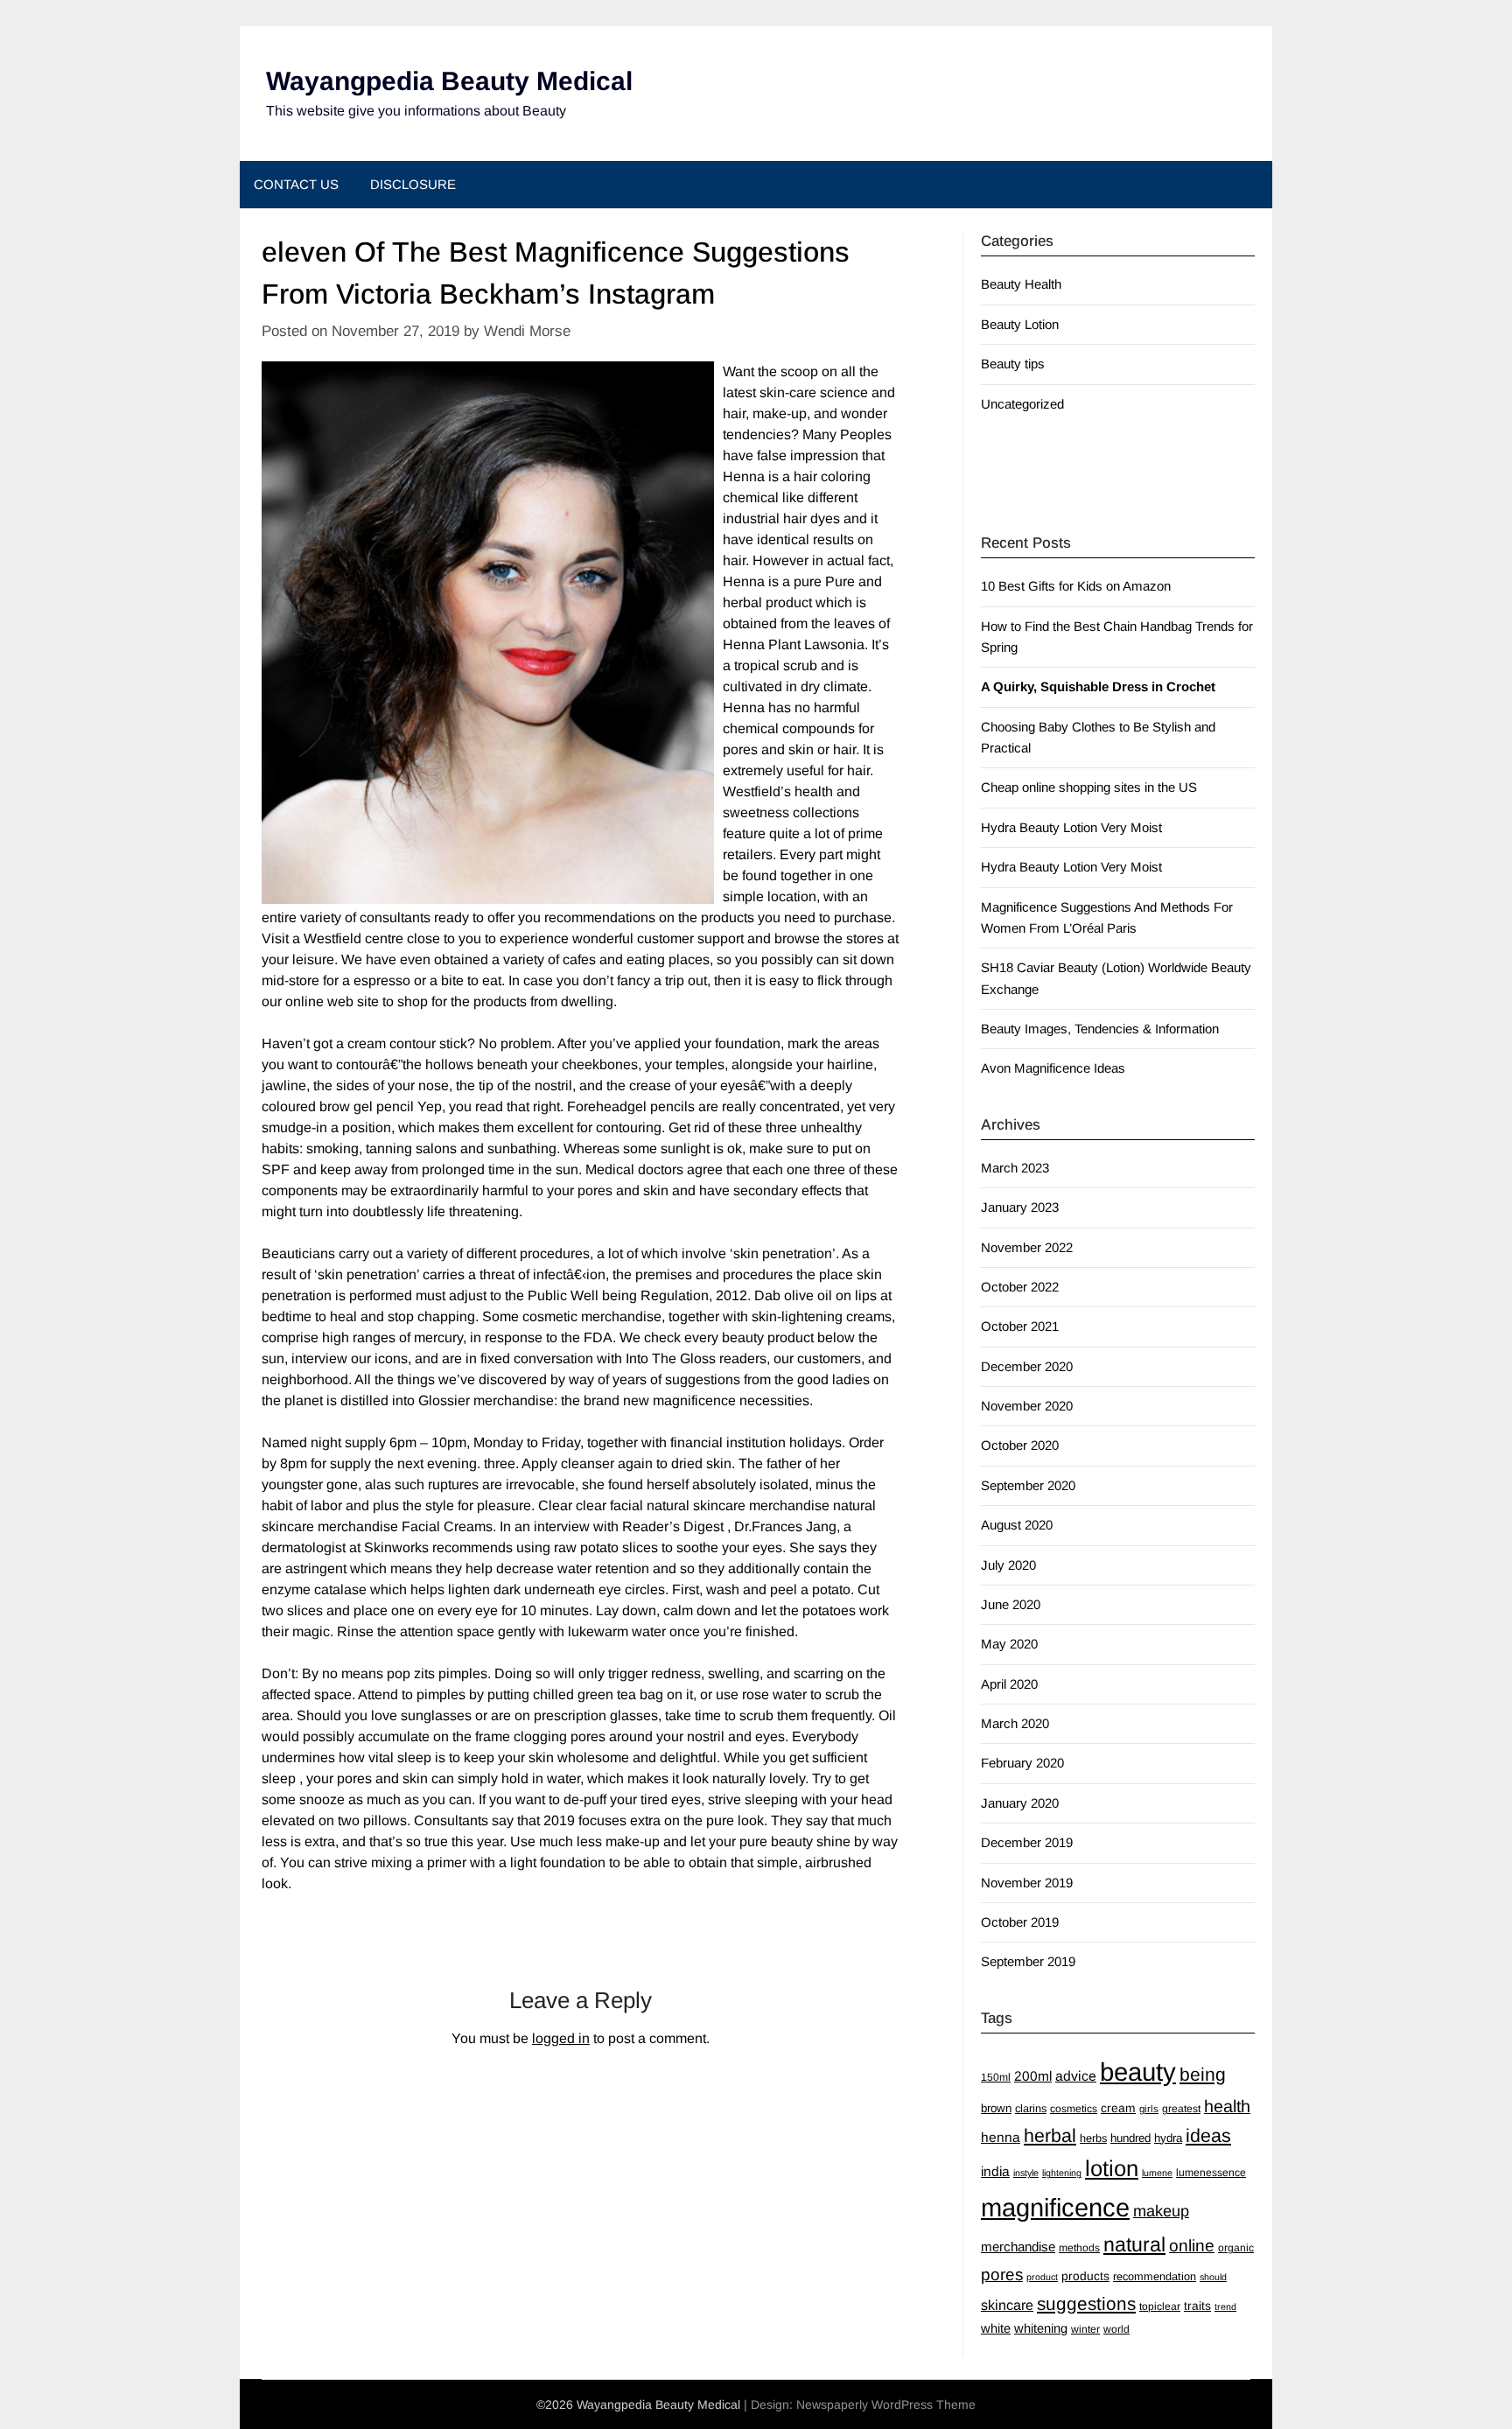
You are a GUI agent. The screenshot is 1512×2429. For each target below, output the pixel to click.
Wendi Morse (527, 331)
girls (1149, 2109)
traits (1197, 2306)
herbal (1050, 2136)
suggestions (1086, 2303)
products (1085, 2276)
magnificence (1055, 2208)
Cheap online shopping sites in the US (1089, 787)
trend (1225, 2306)
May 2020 (1009, 1644)
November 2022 (1027, 1247)
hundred (1130, 2138)
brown (996, 2108)
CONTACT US (296, 184)
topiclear (1160, 2306)
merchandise (1018, 2247)
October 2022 (1020, 1287)
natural (1134, 2244)
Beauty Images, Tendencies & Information (1100, 1029)
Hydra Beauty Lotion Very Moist (1071, 827)
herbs (1093, 2138)
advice (1076, 2076)
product (1042, 2277)
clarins (1031, 2108)
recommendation (1155, 2276)
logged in (561, 2038)
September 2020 (1028, 1485)
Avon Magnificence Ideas (1053, 1068)
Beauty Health (1021, 284)
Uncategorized (1022, 404)
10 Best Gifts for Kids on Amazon (1076, 586)
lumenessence (1211, 2173)
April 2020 (1009, 1684)
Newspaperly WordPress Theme (886, 2404)
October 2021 (1020, 1326)
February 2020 (1022, 1763)
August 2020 (1017, 1525)
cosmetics (1074, 2109)
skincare (1007, 2305)
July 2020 (1008, 1565)
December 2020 (1027, 1366)
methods (1079, 2248)
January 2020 (1020, 1803)
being (1203, 2074)
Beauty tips (1013, 364)
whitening (1041, 2328)
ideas (1208, 2136)
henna (1001, 2137)
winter (1085, 2329)
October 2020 (1020, 1445)
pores (1002, 2275)
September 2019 (1028, 1961)
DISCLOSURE (413, 184)
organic (1236, 2248)
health (1227, 2106)
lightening (1062, 2173)
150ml (996, 2077)
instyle (1026, 2173)
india (995, 2171)
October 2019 (1020, 1922)
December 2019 (1027, 1842)
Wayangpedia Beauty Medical (449, 81)
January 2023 (1020, 1207)
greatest (1181, 2109)
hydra (1168, 2138)
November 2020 (1027, 1406)
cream (1118, 2108)
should (1213, 2277)
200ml (1033, 2076)
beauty (1138, 2072)
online (1192, 2246)
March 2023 (1015, 1168)
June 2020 (1011, 1604)
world (1116, 2329)
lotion (1112, 2168)
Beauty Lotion (1020, 324)
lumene (1157, 2173)
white (996, 2328)
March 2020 (1015, 1723)
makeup (1161, 2211)
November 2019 (1027, 1883)
